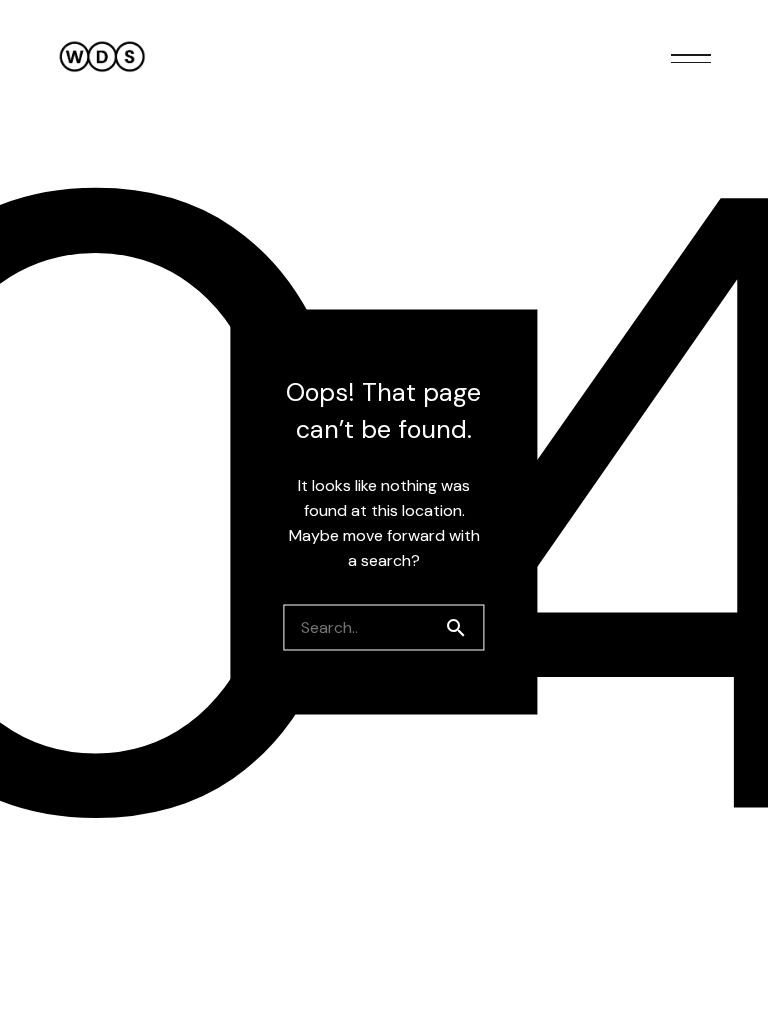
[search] (464, 628)
